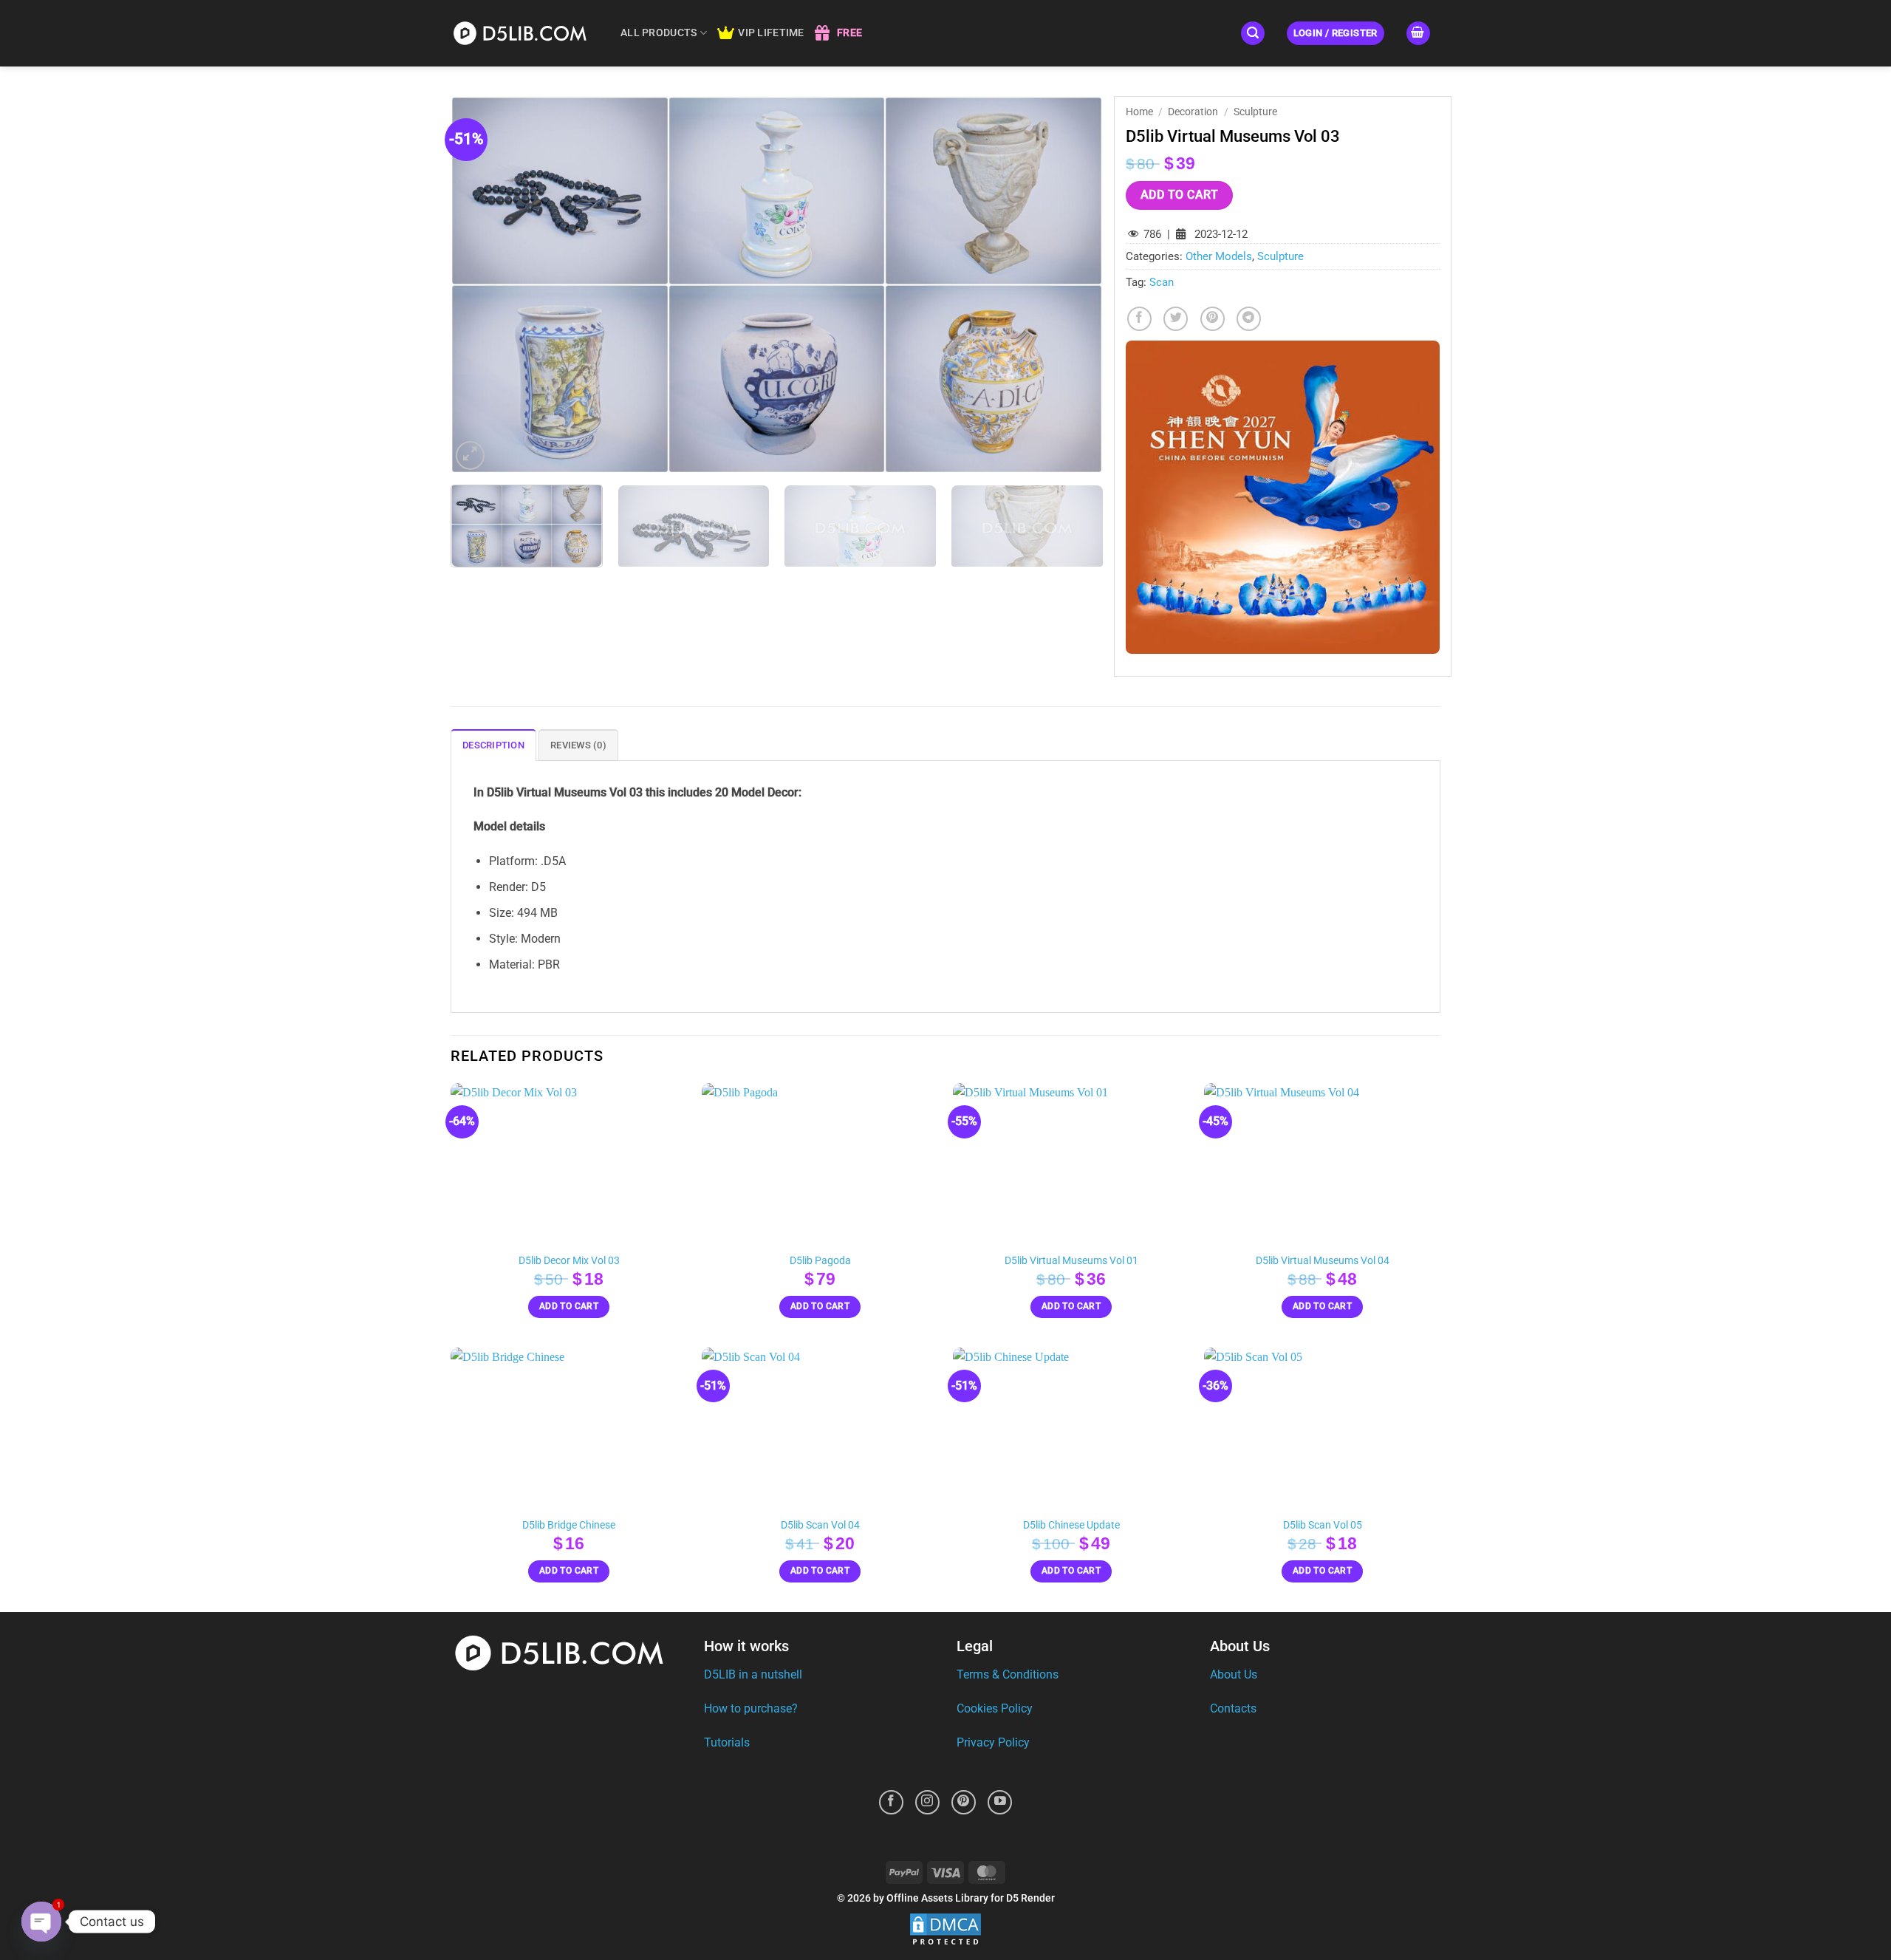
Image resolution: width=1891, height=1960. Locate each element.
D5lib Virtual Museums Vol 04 (1323, 1261)
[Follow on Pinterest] (964, 1802)
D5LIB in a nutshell (753, 1674)
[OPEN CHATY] (41, 1922)
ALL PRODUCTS (659, 33)
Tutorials (727, 1742)
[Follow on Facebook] (891, 1802)
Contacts (1233, 1708)
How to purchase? (751, 1708)
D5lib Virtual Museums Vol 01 (1071, 1261)
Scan (1162, 282)
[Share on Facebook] (1139, 319)
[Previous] (482, 284)
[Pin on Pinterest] (1213, 319)
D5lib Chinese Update (1071, 1525)
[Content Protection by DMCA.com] (945, 1930)
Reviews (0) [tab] (578, 745)
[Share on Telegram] (1249, 319)
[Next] (1071, 284)
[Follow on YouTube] (1000, 1802)
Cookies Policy (995, 1708)
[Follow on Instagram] (927, 1802)
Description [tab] (493, 745)
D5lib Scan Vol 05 (1323, 1525)
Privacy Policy (993, 1742)
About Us (1234, 1674)
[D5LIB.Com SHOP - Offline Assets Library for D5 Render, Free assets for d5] (524, 33)
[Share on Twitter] (1176, 319)
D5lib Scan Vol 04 (820, 1525)
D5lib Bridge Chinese (569, 1525)
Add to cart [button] (569, 1306)
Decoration (1193, 112)
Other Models (1219, 256)
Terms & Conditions (1008, 1674)
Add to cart (1179, 195)
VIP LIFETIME (771, 33)
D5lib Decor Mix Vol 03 (569, 1261)
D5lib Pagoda (820, 1261)
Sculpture (1255, 112)
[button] (1253, 34)
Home (1139, 112)
